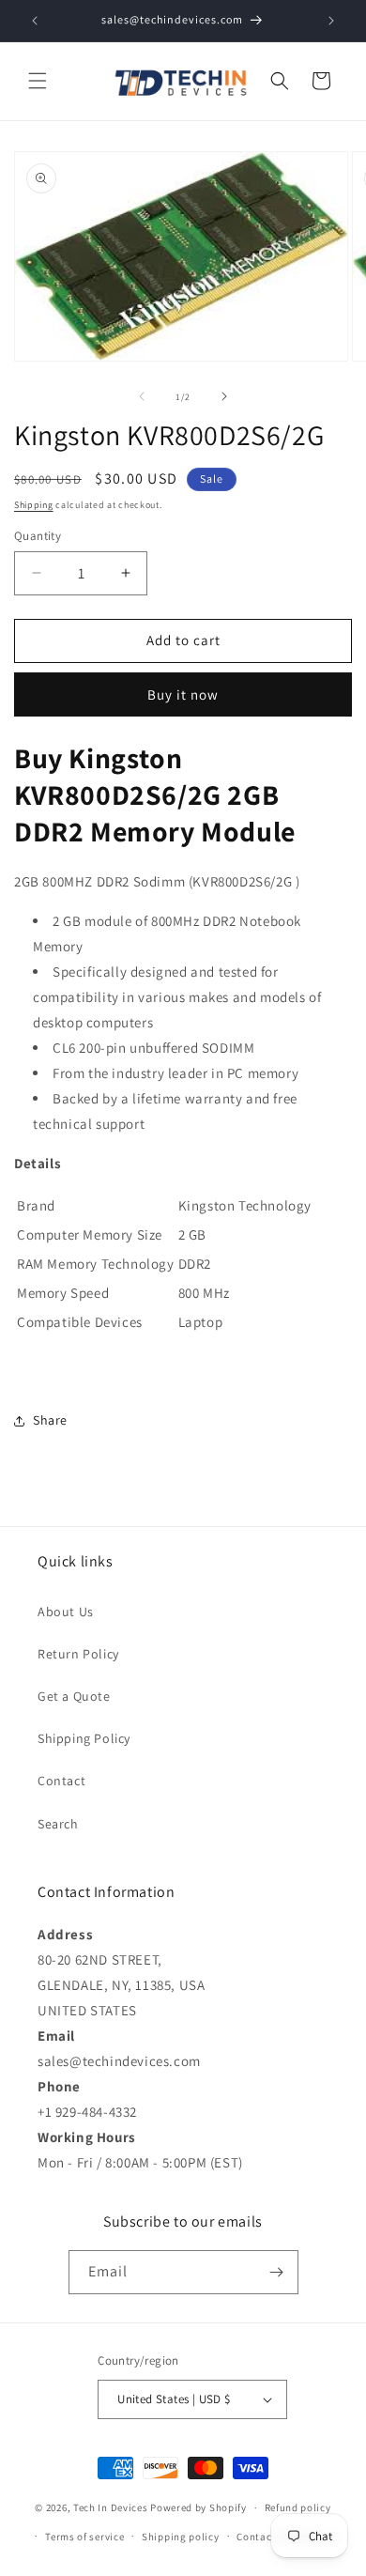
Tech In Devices (111, 2507)
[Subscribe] (277, 2272)
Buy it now (183, 694)
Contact (61, 1781)
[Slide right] (224, 396)
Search (58, 1824)
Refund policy (298, 2507)
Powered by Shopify (198, 2507)
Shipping (34, 505)
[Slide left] (142, 396)
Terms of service (84, 2537)
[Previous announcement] (35, 21)
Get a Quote (74, 1696)
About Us (66, 1612)
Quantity (38, 536)
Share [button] (50, 1420)
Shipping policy (181, 2537)
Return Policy (78, 1654)
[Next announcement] (331, 21)
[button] (38, 81)
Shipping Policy (84, 1738)
